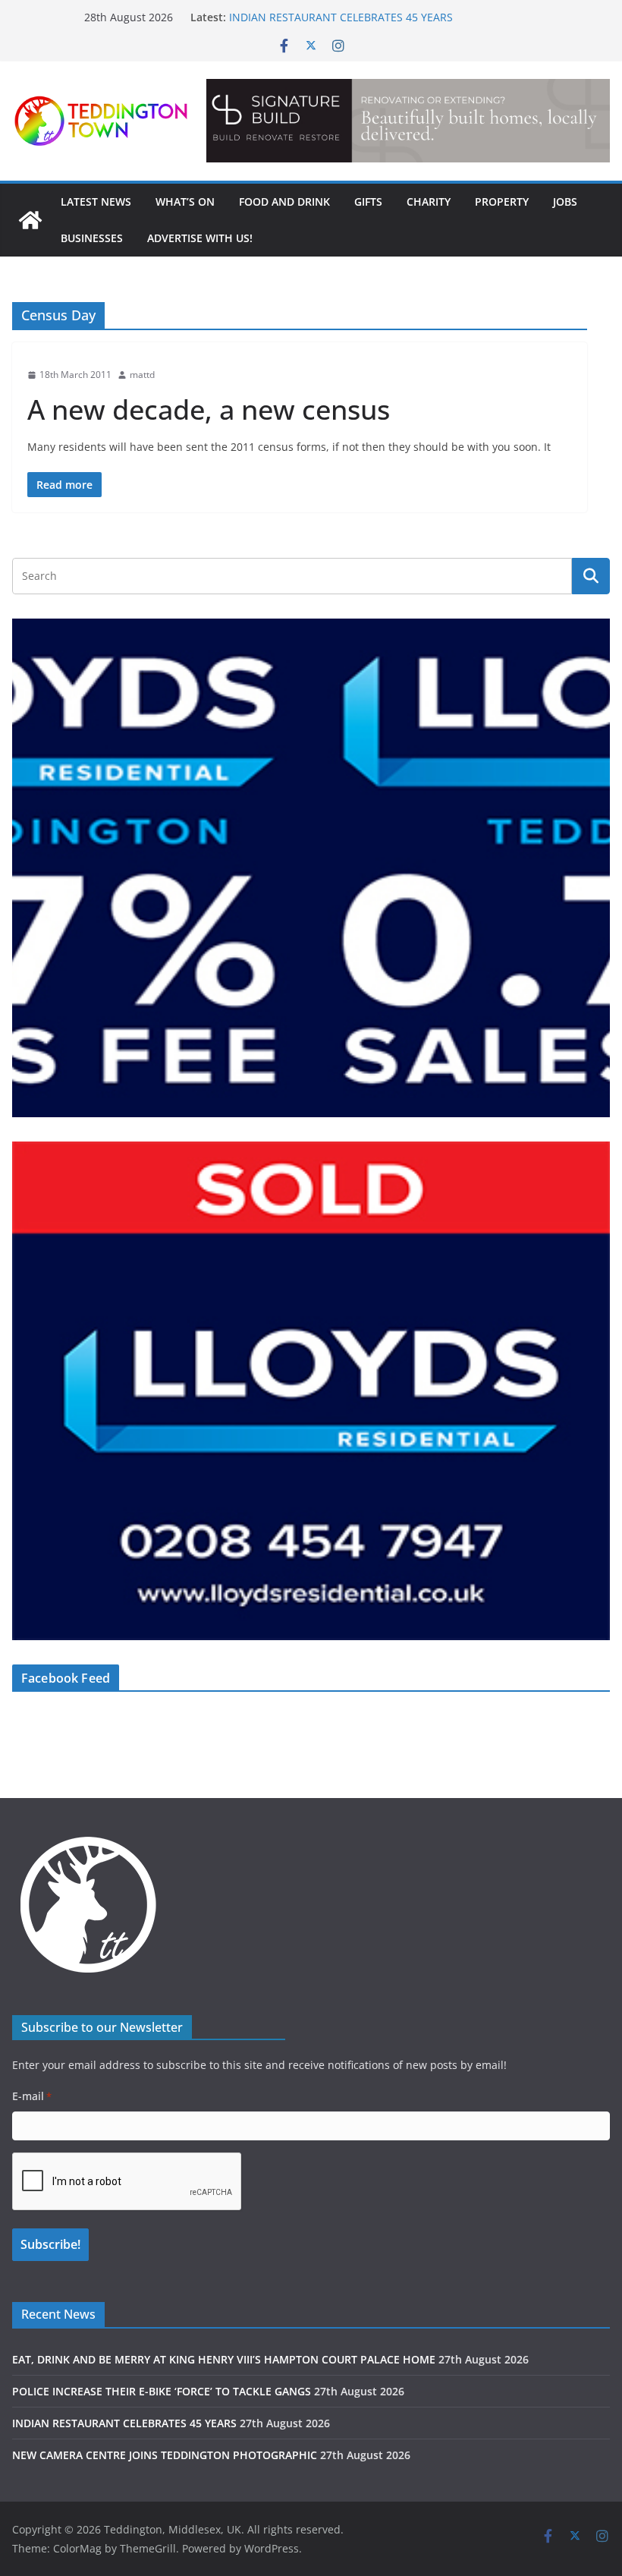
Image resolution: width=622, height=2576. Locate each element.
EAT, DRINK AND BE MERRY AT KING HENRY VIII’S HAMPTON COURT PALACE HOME (224, 2359)
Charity (429, 202)
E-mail (32, 2096)
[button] (408, 121)
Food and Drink (284, 202)
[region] (408, 121)
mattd (142, 375)
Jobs (565, 202)
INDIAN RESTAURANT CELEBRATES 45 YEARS (341, 17)
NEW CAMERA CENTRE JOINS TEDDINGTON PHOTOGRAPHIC (165, 2455)
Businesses (92, 238)
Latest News (96, 202)
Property (502, 202)
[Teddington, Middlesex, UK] (30, 220)
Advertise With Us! (200, 238)
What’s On (185, 202)
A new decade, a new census (209, 409)
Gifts (368, 202)
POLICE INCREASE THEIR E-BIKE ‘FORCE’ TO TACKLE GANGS (162, 2391)
